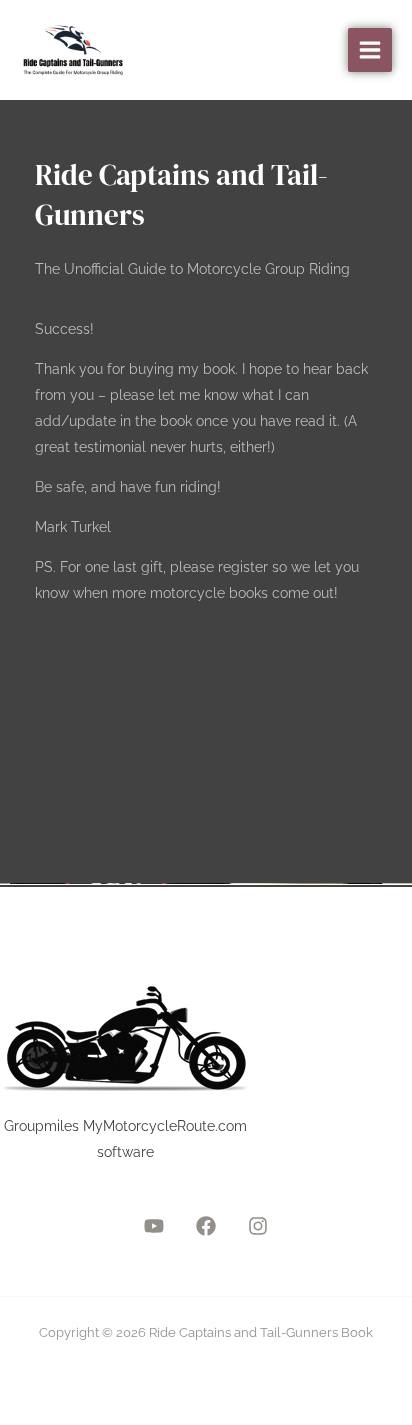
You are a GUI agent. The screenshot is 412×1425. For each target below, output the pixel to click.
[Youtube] (154, 1226)
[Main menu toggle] (370, 50)
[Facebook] (206, 1226)
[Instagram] (258, 1226)
